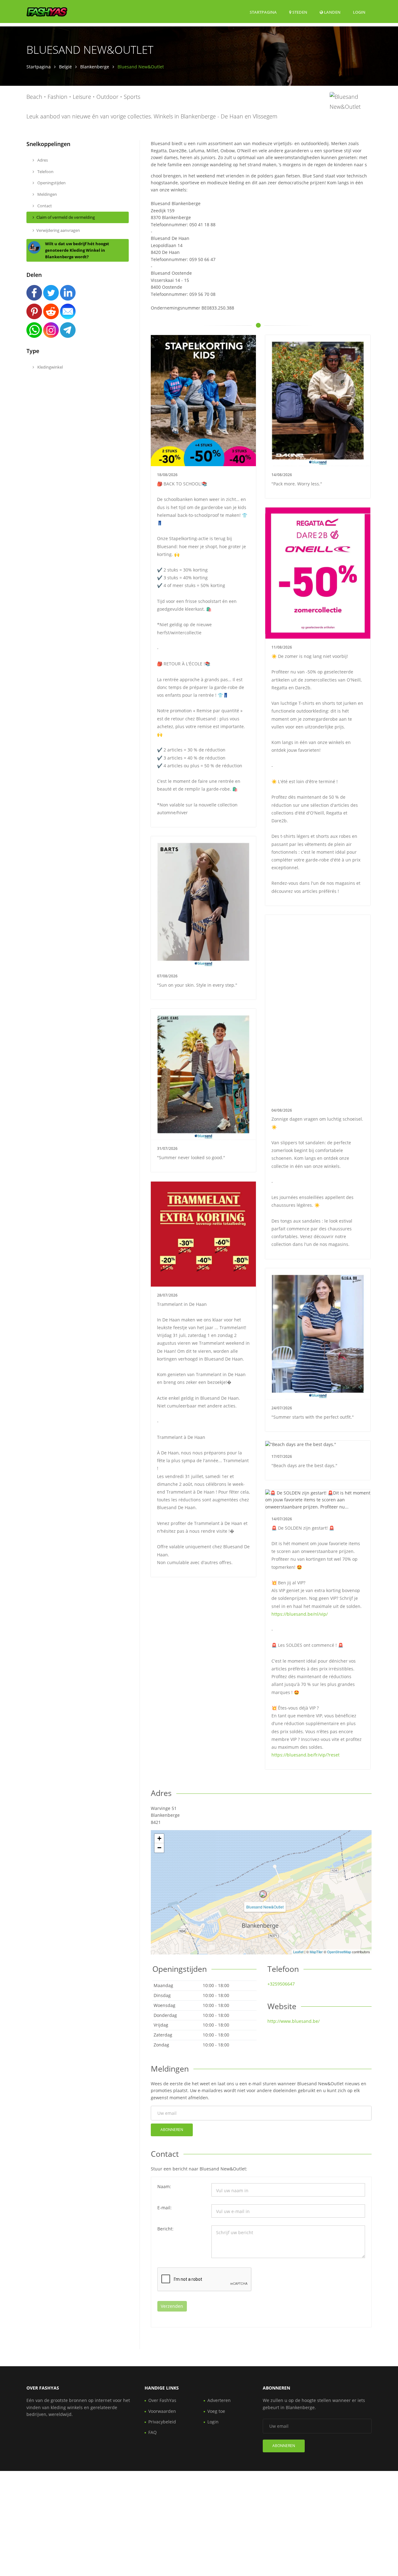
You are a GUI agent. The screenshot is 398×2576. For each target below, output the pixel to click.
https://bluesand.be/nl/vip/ (300, 1614)
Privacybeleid (162, 2422)
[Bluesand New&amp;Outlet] (263, 1894)
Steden (299, 12)
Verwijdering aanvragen (58, 230)
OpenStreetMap (339, 1952)
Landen (332, 12)
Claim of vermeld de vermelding (66, 217)
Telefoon (45, 172)
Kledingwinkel (50, 367)
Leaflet (298, 1952)
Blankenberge (95, 67)
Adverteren (219, 2400)
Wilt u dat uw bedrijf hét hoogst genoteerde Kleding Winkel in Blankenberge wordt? (77, 250)
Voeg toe (216, 2411)
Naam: (164, 2186)
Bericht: (165, 2229)
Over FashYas (162, 2400)
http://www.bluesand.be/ (294, 2021)
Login (359, 12)
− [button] (159, 1848)
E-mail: (164, 2208)
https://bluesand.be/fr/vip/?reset (305, 1755)
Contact (44, 206)
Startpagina (263, 12)
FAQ (153, 2432)
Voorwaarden (162, 2411)
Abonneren (172, 2130)
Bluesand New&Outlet (265, 1907)
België (65, 67)
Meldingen (47, 194)
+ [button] (159, 1838)
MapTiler (316, 1952)
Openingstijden (51, 183)
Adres (42, 160)
